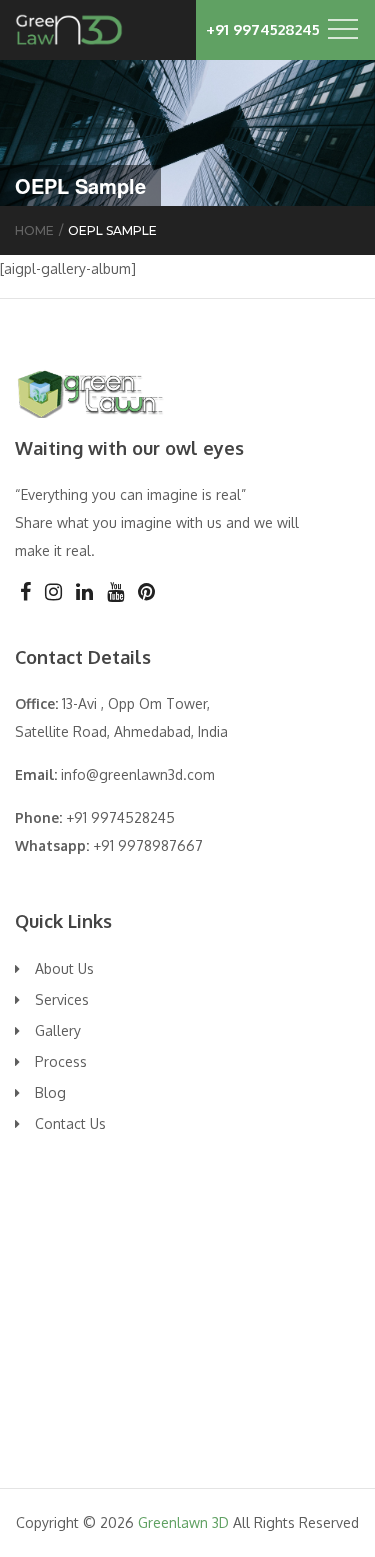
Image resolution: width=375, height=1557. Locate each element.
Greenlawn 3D (183, 1522)
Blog (50, 1092)
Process (61, 1061)
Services (62, 999)
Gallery (58, 1030)
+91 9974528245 (263, 29)
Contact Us (70, 1123)
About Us (64, 968)
